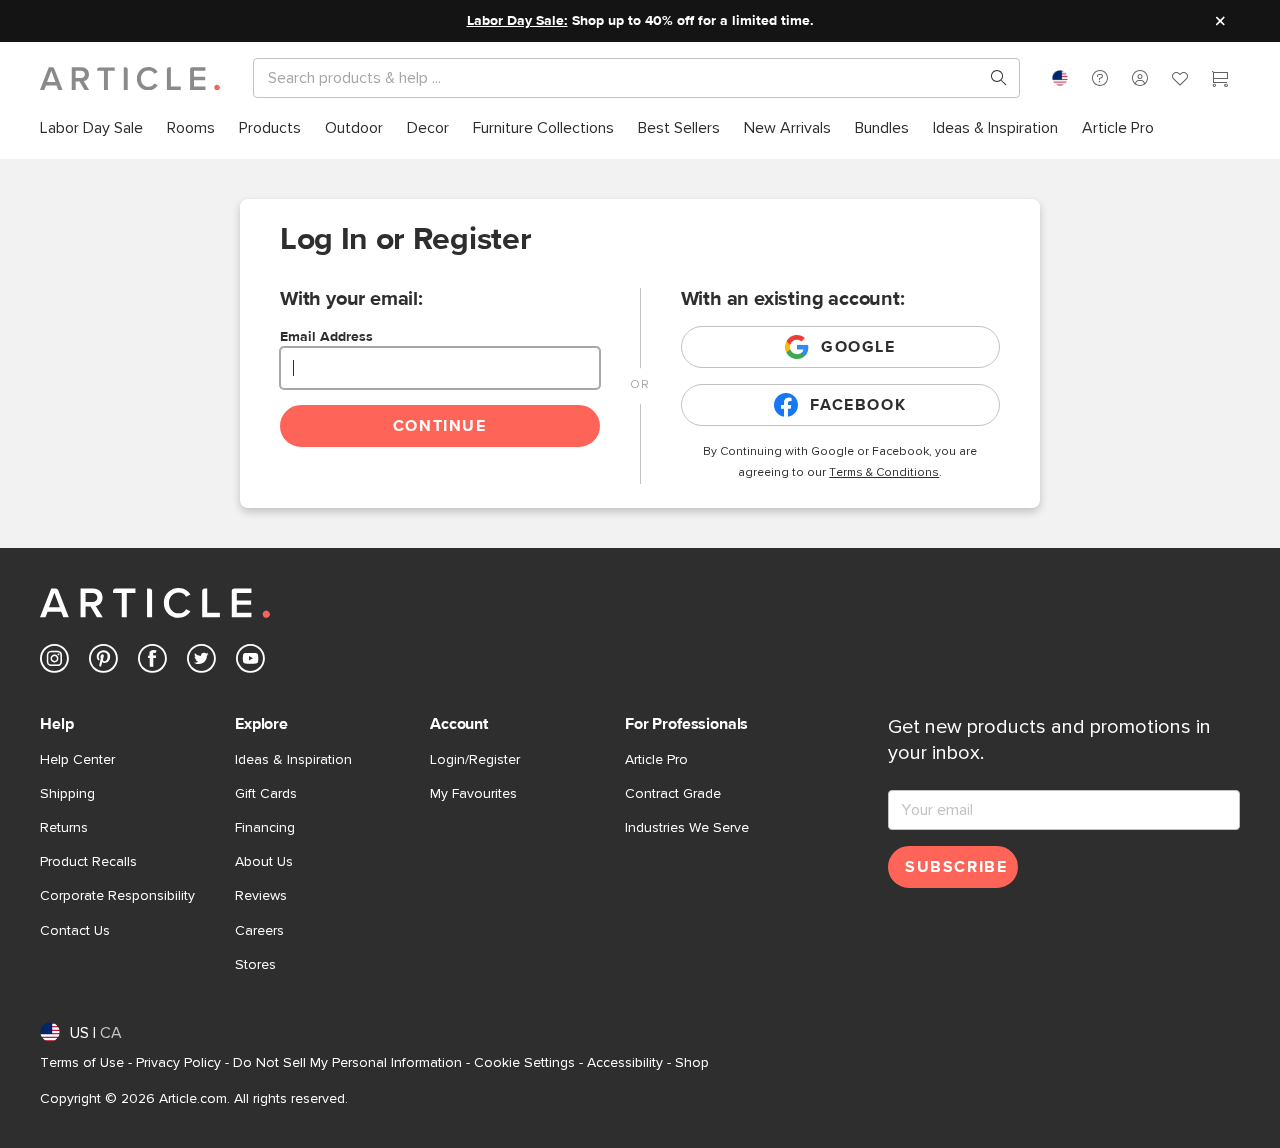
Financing (265, 828)
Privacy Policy (178, 1063)
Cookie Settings (524, 1063)
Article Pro (656, 760)
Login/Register (475, 760)
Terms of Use (82, 1063)
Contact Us (75, 931)
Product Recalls (88, 862)
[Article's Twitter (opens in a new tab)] (201, 662)
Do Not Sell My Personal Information (347, 1063)
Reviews (261, 896)
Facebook (858, 405)
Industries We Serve (687, 828)
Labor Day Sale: (517, 21)
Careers (259, 931)
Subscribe (956, 867)
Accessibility (625, 1063)
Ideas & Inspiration (293, 760)
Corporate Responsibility (117, 896)
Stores (255, 965)
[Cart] (1220, 81)
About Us (264, 862)
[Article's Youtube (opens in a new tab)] (250, 662)
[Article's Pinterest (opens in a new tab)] (103, 662)
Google (858, 347)
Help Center (77, 760)
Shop (692, 1063)
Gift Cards (266, 794)
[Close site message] (1220, 21)
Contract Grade (673, 794)
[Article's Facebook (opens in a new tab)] (152, 662)
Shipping (67, 794)
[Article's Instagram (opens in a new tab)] (54, 662)
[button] (1100, 78)
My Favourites (473, 794)
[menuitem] (91, 128)
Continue (440, 426)
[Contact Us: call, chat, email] (1100, 78)
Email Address (326, 337)
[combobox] (1060, 78)
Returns (64, 828)
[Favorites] (1180, 81)
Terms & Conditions (884, 473)
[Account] (1140, 78)
